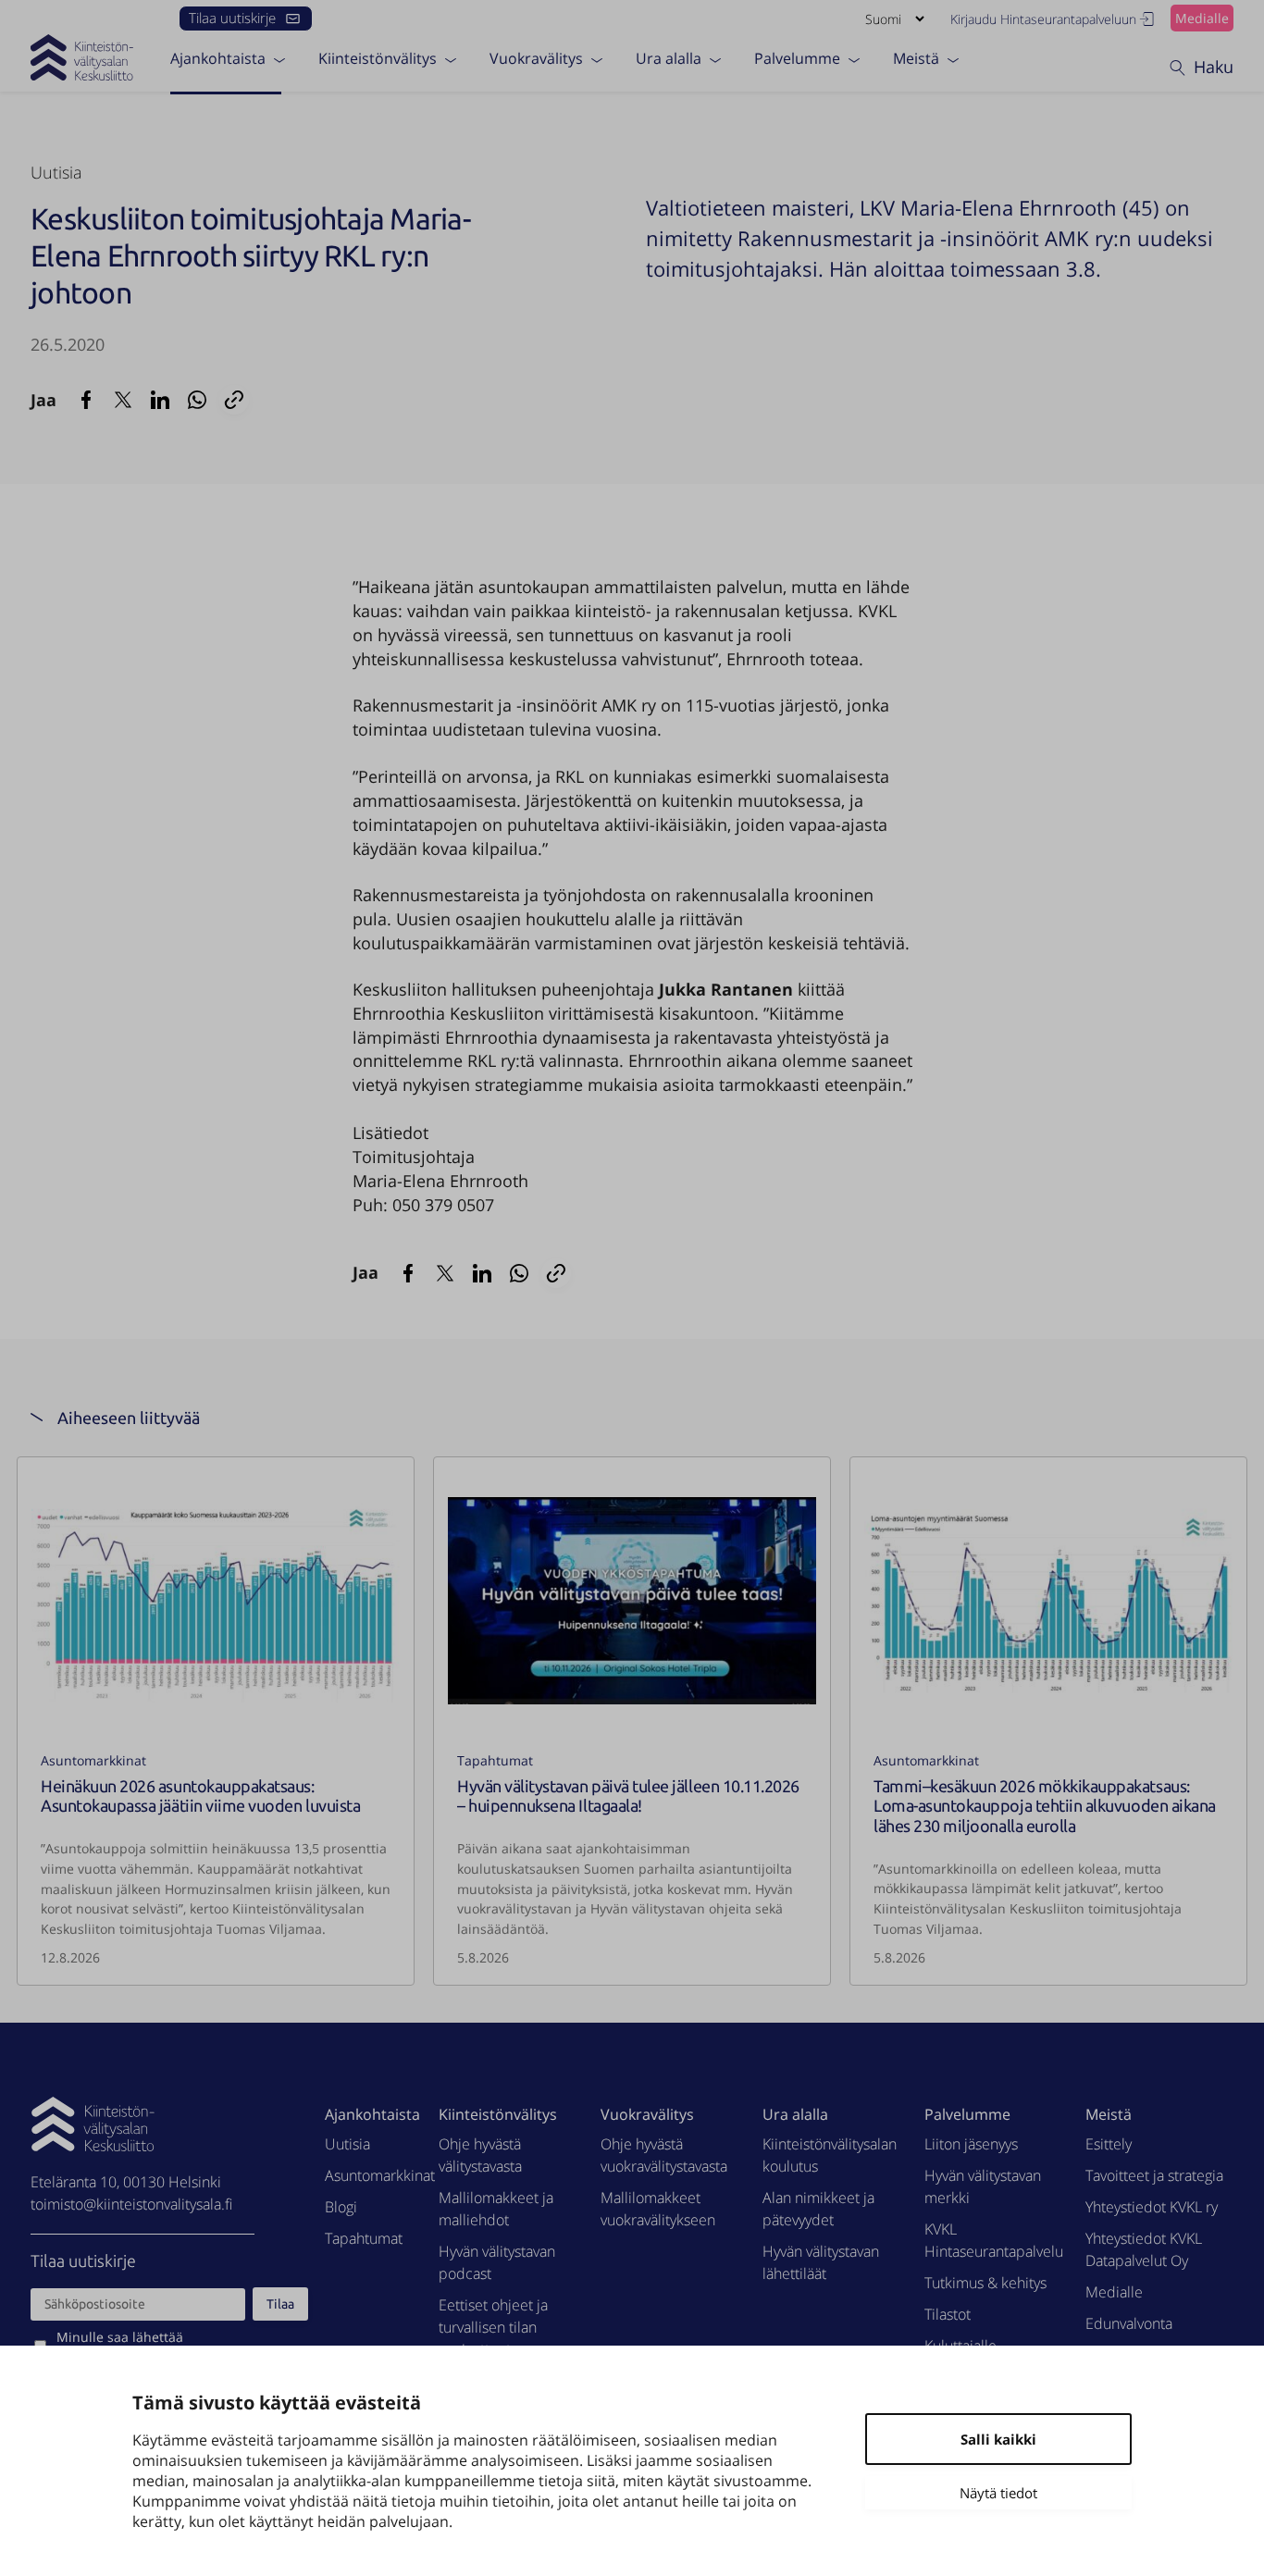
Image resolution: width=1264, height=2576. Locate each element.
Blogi (341, 2207)
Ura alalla (669, 58)
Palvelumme (797, 58)
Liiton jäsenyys (971, 2144)
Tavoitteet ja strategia (1154, 2175)
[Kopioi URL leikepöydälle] (234, 400)
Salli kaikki (998, 2439)
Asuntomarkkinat (93, 1760)
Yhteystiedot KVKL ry (1152, 2207)
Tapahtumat (495, 1760)
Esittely (1109, 2144)
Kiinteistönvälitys (378, 58)
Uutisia (56, 172)
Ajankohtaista (218, 58)
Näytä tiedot (998, 2493)
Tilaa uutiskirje (232, 18)
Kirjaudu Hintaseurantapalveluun (1043, 19)
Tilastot (948, 2314)
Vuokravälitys (536, 58)
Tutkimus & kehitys (985, 2283)
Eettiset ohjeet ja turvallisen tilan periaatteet (493, 2327)
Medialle (1202, 18)
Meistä (916, 58)
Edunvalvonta (1129, 2323)
